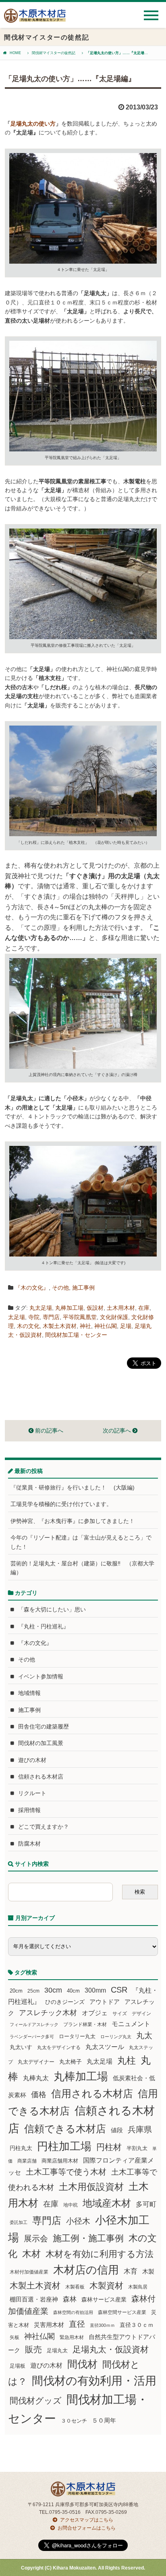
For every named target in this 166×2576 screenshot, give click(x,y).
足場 (126, 1326)
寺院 (34, 1317)
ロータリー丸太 (77, 2036)
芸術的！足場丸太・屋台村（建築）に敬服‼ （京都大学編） (82, 1568)
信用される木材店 (92, 2094)
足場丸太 (57, 2351)
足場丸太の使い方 (33, 124)
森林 (70, 2299)
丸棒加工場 (69, 1308)
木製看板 (75, 2287)
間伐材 (82, 2364)
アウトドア (105, 2002)
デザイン (141, 2014)
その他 (60, 1288)
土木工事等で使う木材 (66, 2172)
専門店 (51, 1317)
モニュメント (131, 2024)
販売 (33, 2349)
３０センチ (74, 2421)
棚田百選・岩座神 (34, 2299)
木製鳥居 (138, 2287)
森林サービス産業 (104, 2299)
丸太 (144, 2035)
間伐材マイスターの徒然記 (54, 53)
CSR (119, 1990)
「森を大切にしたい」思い (52, 1609)
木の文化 (28, 1326)
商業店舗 (27, 2161)
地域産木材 (107, 2203)
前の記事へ (48, 1431)
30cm (53, 1990)
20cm (16, 1991)
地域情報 (29, 1693)
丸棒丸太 (36, 2078)
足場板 (18, 2366)
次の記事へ (118, 1431)
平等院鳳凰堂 (80, 1317)
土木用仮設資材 (91, 2187)
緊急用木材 (72, 2337)
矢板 (15, 2337)
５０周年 (104, 2421)
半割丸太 (137, 2148)
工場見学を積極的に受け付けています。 (61, 1504)
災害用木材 (49, 2325)
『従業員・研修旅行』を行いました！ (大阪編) (75, 1487)
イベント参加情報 (41, 1676)
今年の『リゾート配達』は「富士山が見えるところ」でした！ (81, 1542)
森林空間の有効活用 (73, 2312)
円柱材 (109, 2147)
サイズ (120, 2014)
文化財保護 (114, 1317)
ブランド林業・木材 (85, 2024)
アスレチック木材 (48, 2013)
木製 (148, 2271)
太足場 (17, 1317)
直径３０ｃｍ (137, 2325)
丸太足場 (41, 1308)
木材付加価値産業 (29, 2272)
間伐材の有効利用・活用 (94, 2381)
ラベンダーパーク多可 (32, 2037)
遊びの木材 (32, 1760)
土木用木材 (121, 1308)
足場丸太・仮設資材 (111, 2349)
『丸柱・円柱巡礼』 (44, 1626)
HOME (15, 53)
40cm (73, 1991)
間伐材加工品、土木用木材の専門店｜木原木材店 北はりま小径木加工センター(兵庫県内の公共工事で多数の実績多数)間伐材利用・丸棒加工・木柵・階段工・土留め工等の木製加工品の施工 (35, 19)
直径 (77, 2324)
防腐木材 (29, 1844)
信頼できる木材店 (65, 2129)
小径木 (78, 2221)
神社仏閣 (106, 1326)
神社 (85, 1326)
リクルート (32, 1793)
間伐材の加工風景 (41, 1743)
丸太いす (21, 2047)
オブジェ (95, 2013)
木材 (31, 2254)
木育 (131, 2271)
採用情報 (29, 1810)
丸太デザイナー (36, 2062)
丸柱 (127, 2060)
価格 (39, 2095)
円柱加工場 (64, 2146)
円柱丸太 (21, 2148)
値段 (117, 2130)
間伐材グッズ (36, 2401)
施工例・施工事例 (88, 2238)
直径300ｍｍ (102, 2325)
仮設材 (95, 1308)
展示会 (36, 2238)
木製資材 (106, 2285)
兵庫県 (140, 2129)
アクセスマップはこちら (87, 2520)
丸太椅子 (71, 2062)
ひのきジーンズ (65, 2002)
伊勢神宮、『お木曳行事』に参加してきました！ (73, 1521)
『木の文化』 (32, 1288)
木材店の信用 (86, 2270)
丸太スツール (105, 2047)
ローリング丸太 (116, 2037)
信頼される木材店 (41, 1777)
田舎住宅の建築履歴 (44, 1726)
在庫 (144, 1308)
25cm (33, 1991)
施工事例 (83, 1288)
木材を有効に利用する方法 (100, 2254)
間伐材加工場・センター (76, 1335)
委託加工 (19, 2222)
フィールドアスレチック (34, 2024)
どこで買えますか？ (44, 1827)
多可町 (146, 2204)
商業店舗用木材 (60, 2161)
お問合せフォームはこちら (87, 2528)
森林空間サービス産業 (122, 2312)
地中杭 (71, 2205)
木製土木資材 (60, 1326)
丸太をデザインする (59, 2047)
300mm (95, 1990)
